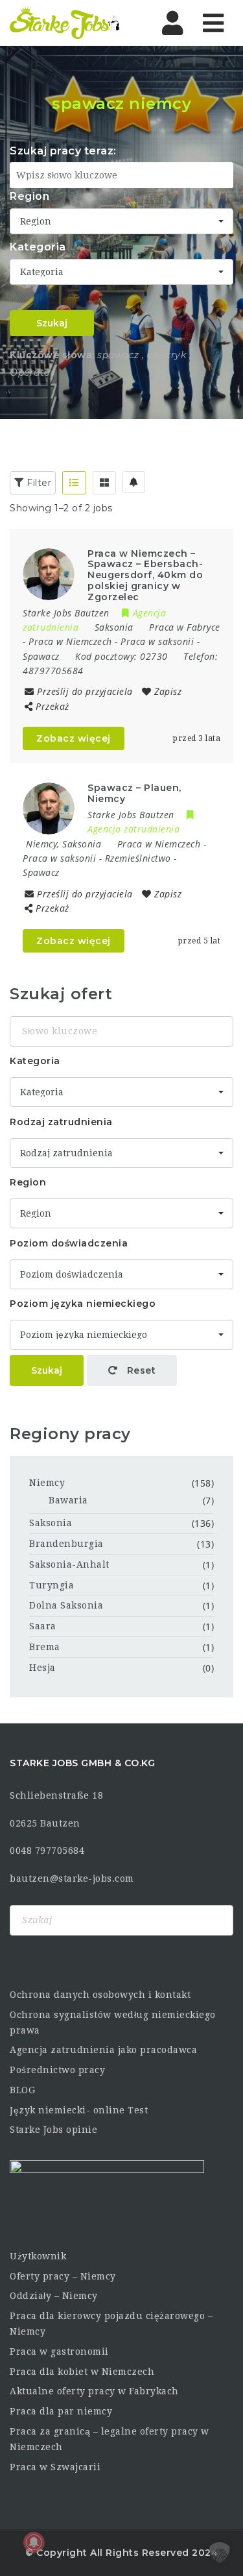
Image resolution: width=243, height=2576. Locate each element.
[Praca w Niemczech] (65, 23)
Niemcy (47, 1483)
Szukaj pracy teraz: (63, 151)
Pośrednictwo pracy (57, 2070)
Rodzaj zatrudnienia (61, 1122)
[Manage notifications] (34, 2542)
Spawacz (41, 656)
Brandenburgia (66, 1544)
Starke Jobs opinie (53, 2130)
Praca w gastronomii (59, 2351)
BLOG (22, 2090)
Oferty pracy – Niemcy (63, 2276)
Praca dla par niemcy (61, 2411)
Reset (140, 1370)
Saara (43, 1626)
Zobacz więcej (74, 738)
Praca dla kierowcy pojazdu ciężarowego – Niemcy (111, 2324)
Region (29, 196)
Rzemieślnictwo (138, 858)
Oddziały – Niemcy (54, 2296)
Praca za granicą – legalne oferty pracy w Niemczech (110, 2439)
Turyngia (52, 1585)
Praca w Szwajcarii (55, 2467)
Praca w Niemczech (70, 641)
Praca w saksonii (157, 641)
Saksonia (51, 1523)
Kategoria (38, 247)
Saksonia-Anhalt (69, 1564)
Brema (45, 1647)
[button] (220, 2553)
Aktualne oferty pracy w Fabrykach (94, 2391)
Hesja (42, 1668)
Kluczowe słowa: (52, 355)
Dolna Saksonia (66, 1605)
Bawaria (68, 1500)
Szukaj (52, 323)
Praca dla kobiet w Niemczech (82, 2372)
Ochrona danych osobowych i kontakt (100, 1995)
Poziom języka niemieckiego (83, 1304)
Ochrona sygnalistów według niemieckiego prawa (113, 2023)
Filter (38, 483)
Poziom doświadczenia (69, 1243)
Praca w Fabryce (185, 627)
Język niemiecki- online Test (79, 2110)
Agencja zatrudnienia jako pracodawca (103, 2050)
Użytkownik (38, 2256)
